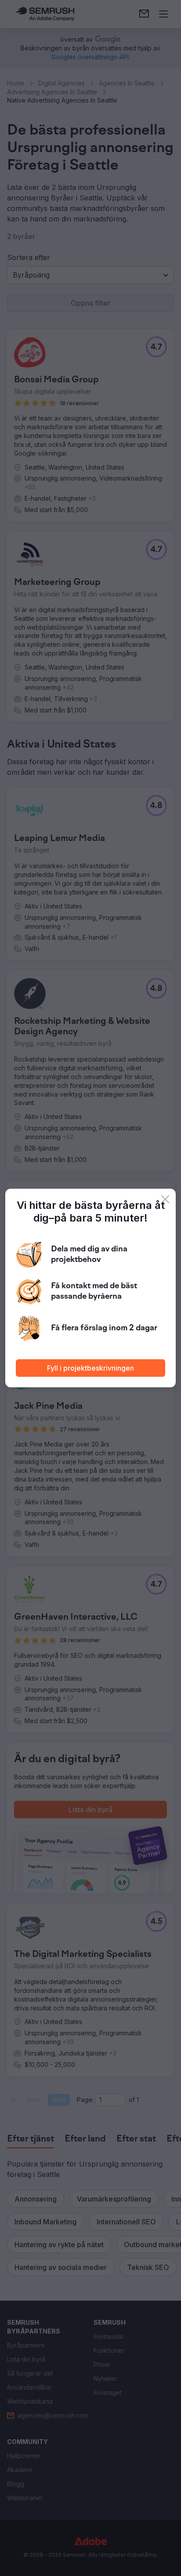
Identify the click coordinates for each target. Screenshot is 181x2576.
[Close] (165, 1199)
